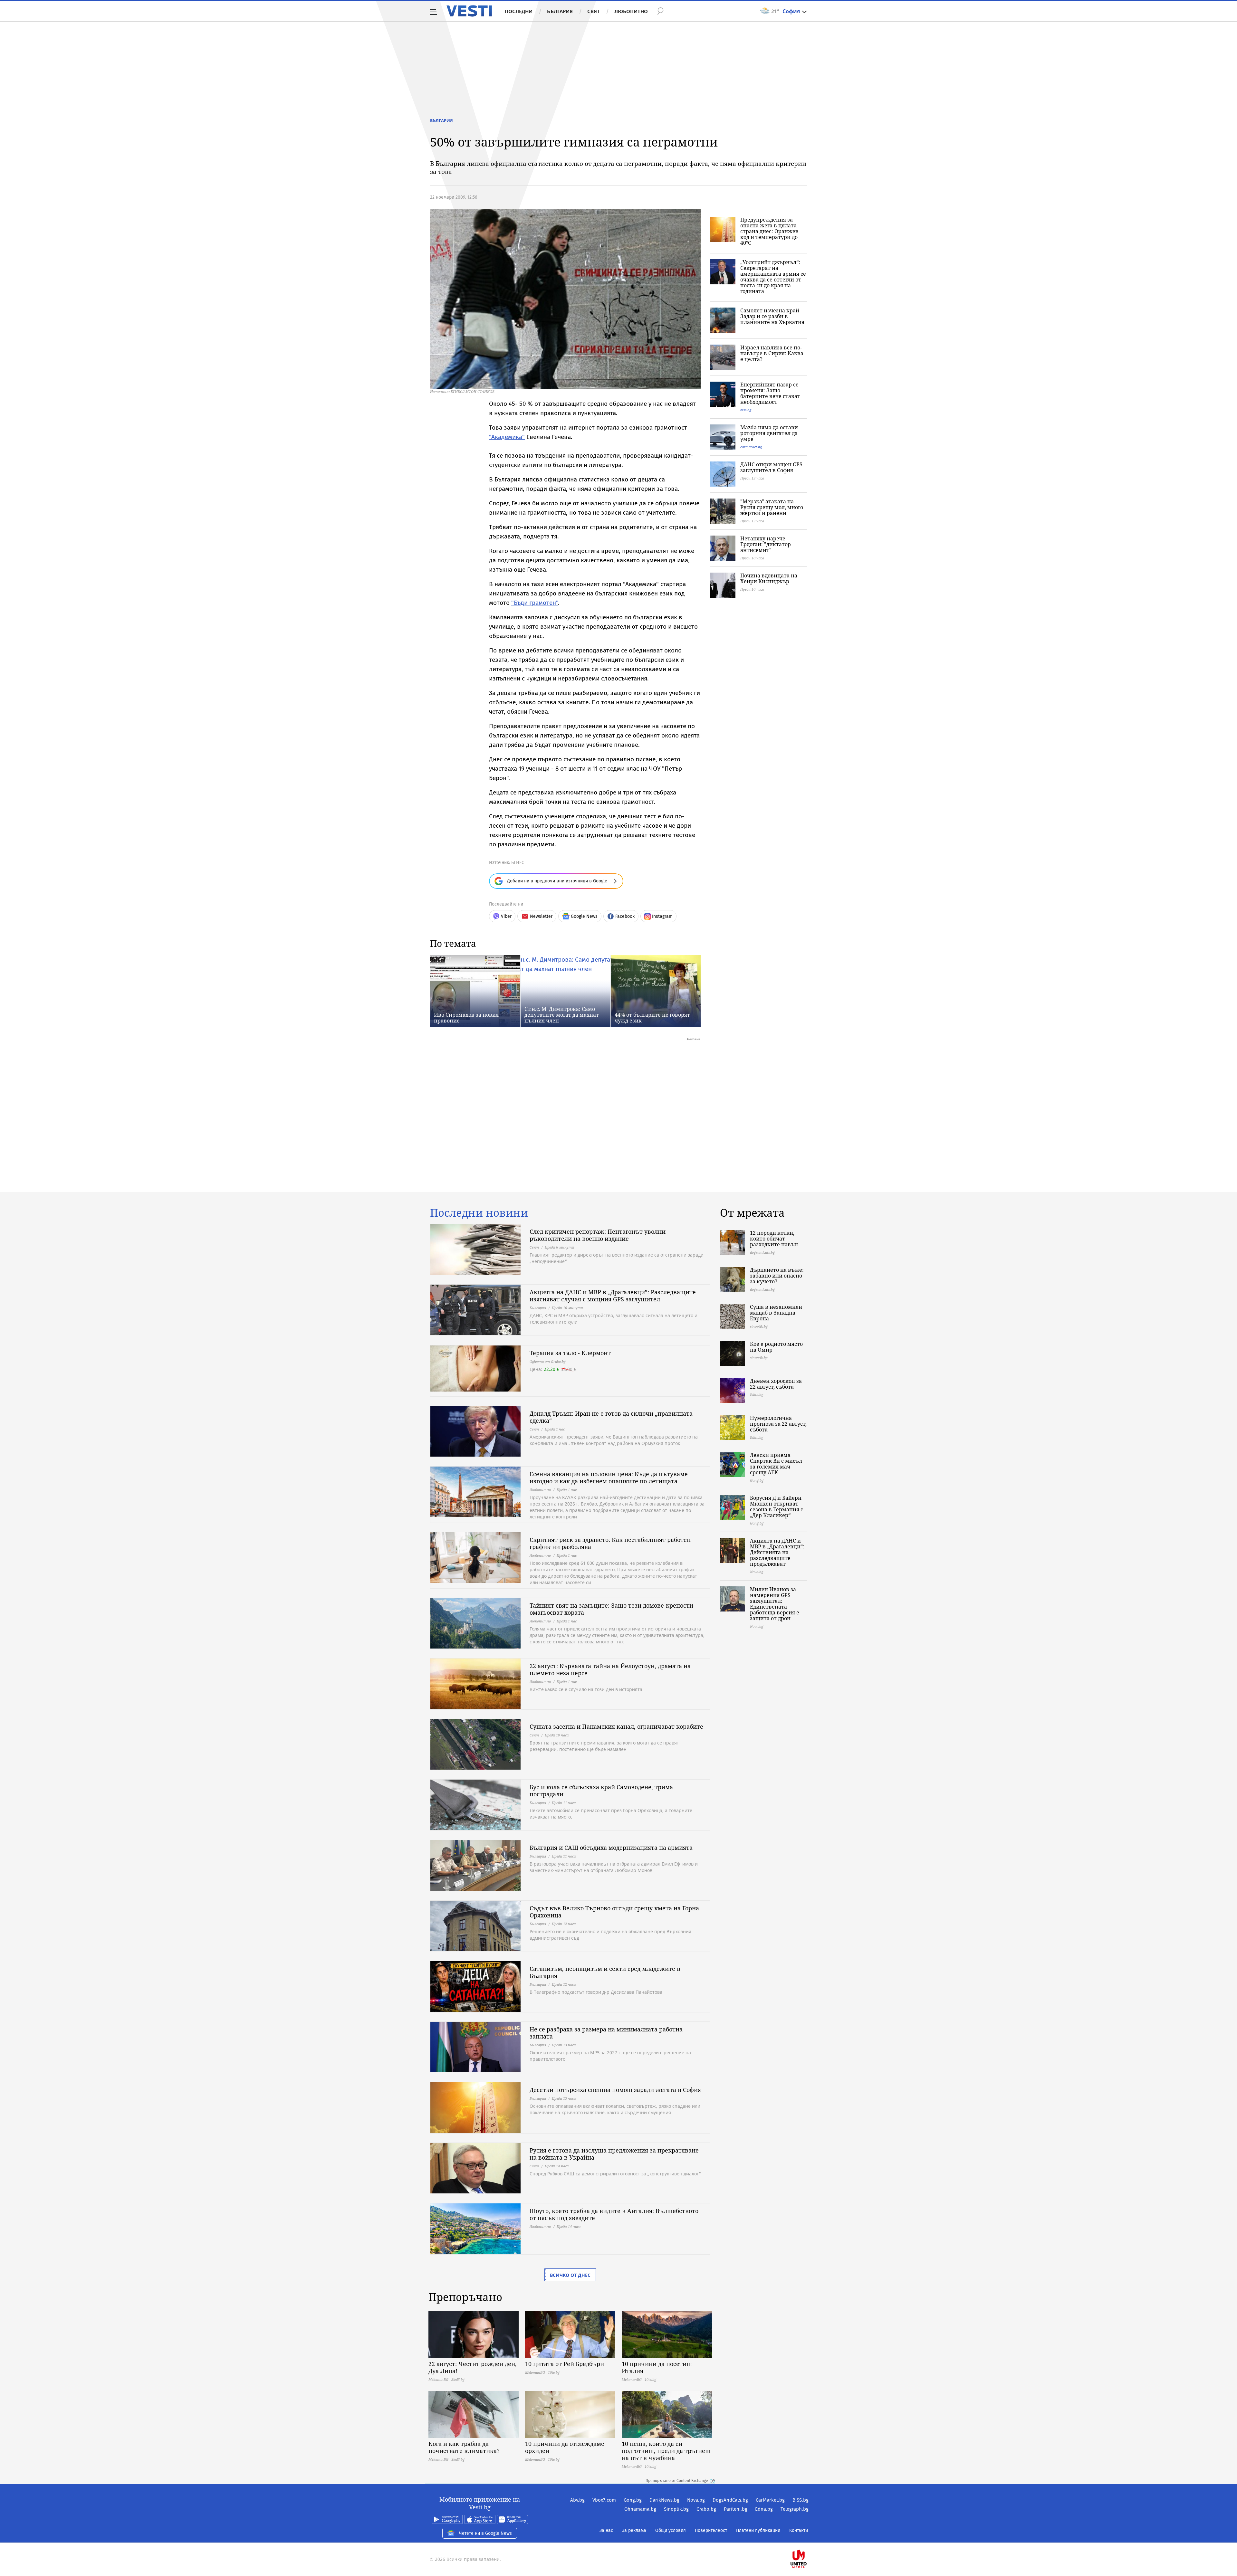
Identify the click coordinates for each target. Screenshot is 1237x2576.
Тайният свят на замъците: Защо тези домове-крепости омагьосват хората (611, 1609)
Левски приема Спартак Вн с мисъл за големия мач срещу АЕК (776, 1464)
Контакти (799, 2530)
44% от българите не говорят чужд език (652, 1018)
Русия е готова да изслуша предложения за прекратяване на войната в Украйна (614, 2154)
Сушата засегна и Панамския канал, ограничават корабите (616, 1726)
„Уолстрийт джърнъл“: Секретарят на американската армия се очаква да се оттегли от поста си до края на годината (773, 277)
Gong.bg (633, 2500)
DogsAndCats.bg (730, 2500)
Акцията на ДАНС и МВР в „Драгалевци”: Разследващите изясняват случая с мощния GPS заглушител (613, 1296)
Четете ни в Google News (485, 2533)
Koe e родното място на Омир (776, 1347)
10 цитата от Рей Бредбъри (565, 2364)
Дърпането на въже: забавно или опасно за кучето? (777, 1276)
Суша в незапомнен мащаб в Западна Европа (776, 1313)
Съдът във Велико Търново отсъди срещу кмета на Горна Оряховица (614, 1912)
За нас (606, 2530)
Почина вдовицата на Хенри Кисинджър (769, 578)
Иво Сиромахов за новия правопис (466, 1018)
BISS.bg (801, 2500)
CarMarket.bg (770, 2500)
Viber (506, 916)
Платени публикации (758, 2530)
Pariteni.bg (736, 2509)
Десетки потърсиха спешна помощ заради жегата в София (615, 2090)
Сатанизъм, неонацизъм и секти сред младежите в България (605, 1972)
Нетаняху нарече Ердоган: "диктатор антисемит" (766, 544)
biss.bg (746, 410)
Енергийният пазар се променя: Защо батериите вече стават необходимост (770, 393)
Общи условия (671, 2530)
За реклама (634, 2530)
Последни (519, 11)
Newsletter (541, 916)
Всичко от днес (570, 2275)
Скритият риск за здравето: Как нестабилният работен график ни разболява (610, 1543)
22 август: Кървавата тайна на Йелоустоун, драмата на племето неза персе (610, 1669)
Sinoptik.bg (676, 2509)
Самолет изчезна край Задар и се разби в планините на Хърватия (772, 316)
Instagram (662, 916)
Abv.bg (577, 2500)
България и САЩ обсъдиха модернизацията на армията (611, 1848)
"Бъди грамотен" (535, 603)
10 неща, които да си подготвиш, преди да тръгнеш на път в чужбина (666, 2451)
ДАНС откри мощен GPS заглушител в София (771, 467)
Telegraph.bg (795, 2509)
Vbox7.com (604, 2500)
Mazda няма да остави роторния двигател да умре (769, 433)
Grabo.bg (706, 2509)
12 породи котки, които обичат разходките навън (774, 1239)
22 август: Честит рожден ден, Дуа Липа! (473, 2367)
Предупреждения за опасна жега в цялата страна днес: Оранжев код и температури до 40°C (769, 231)
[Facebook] (808, 2538)
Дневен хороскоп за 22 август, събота (776, 1384)
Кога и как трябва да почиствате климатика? (464, 2447)
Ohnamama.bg (640, 2509)
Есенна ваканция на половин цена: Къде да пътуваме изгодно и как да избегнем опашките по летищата (609, 1478)
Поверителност (711, 2530)
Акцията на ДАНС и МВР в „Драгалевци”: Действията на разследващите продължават (777, 1552)
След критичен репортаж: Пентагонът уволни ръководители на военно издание (598, 1235)
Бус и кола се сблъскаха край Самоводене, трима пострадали (601, 1791)
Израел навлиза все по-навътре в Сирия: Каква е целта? (772, 353)
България (560, 11)
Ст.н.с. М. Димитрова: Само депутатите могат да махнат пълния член (562, 1015)
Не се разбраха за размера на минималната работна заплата (606, 2033)
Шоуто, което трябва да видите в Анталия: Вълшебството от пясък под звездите (614, 2214)
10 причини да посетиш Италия (657, 2367)
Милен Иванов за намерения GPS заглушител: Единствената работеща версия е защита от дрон (775, 1604)
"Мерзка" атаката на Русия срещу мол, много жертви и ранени (772, 507)
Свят (594, 11)
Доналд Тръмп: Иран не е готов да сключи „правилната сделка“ (611, 1417)
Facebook (625, 916)
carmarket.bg (751, 447)
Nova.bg (696, 2500)
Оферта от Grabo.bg (548, 1361)
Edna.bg (764, 2509)
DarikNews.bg (664, 2500)
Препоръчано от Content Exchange (677, 2481)
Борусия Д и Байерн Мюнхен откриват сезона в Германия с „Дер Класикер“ (777, 1507)
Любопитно (631, 11)
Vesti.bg (469, 11)
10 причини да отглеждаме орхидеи (565, 2447)
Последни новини (479, 1213)
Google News (584, 916)
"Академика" (507, 437)
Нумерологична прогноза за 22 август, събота (778, 1424)
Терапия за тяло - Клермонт (570, 1353)
